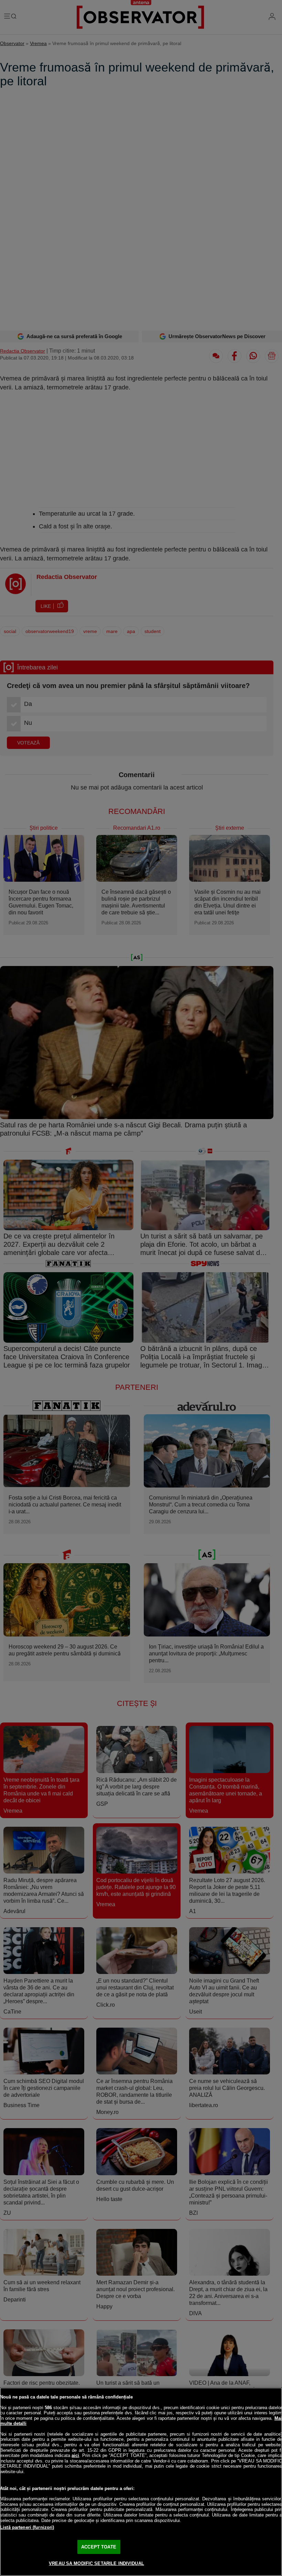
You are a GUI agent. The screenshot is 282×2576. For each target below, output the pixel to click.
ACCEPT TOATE (99, 2547)
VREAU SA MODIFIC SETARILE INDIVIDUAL (96, 2563)
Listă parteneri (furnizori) (27, 2527)
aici (75, 2455)
